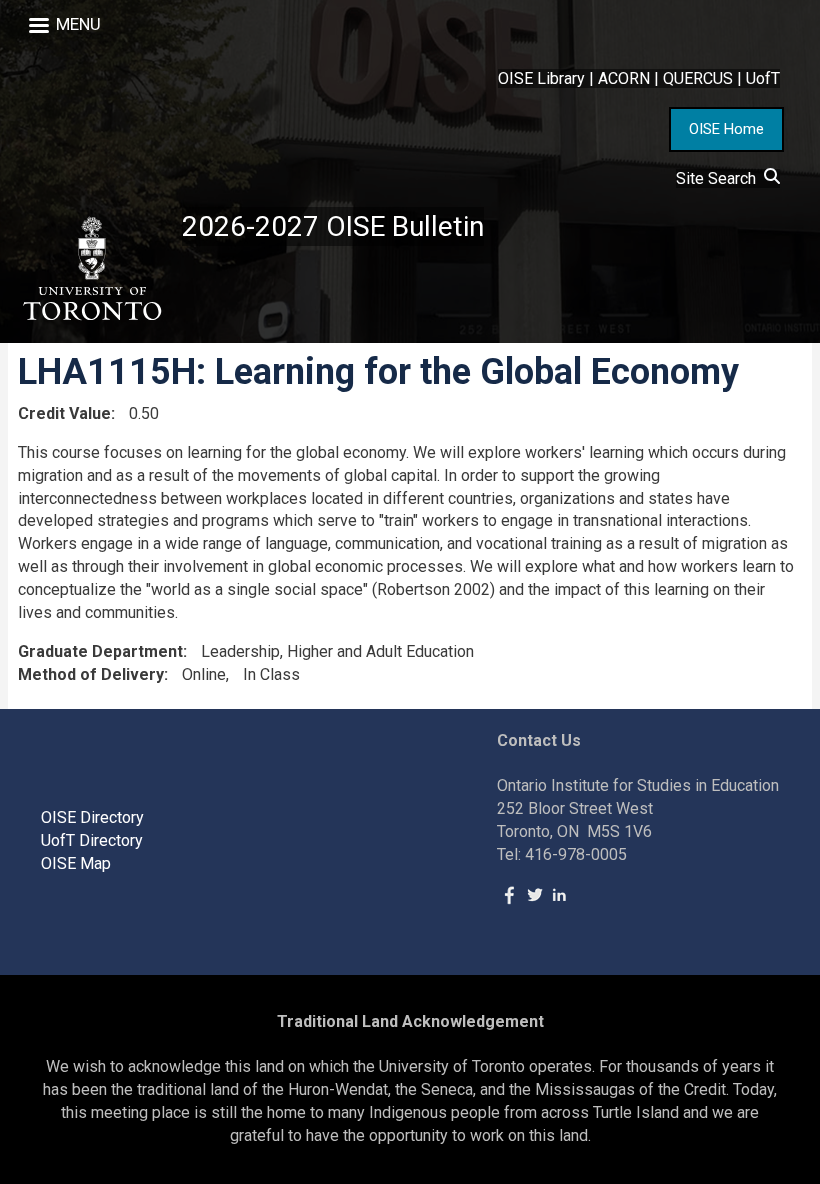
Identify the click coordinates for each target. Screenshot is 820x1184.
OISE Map (76, 863)
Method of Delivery (91, 674)
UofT (763, 78)
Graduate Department (100, 651)
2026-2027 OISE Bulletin (333, 226)
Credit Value (64, 413)
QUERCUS (698, 78)
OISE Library (541, 78)
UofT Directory (92, 840)
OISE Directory (92, 817)
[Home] (91, 269)
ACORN (624, 78)
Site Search (720, 178)
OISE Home (726, 129)
